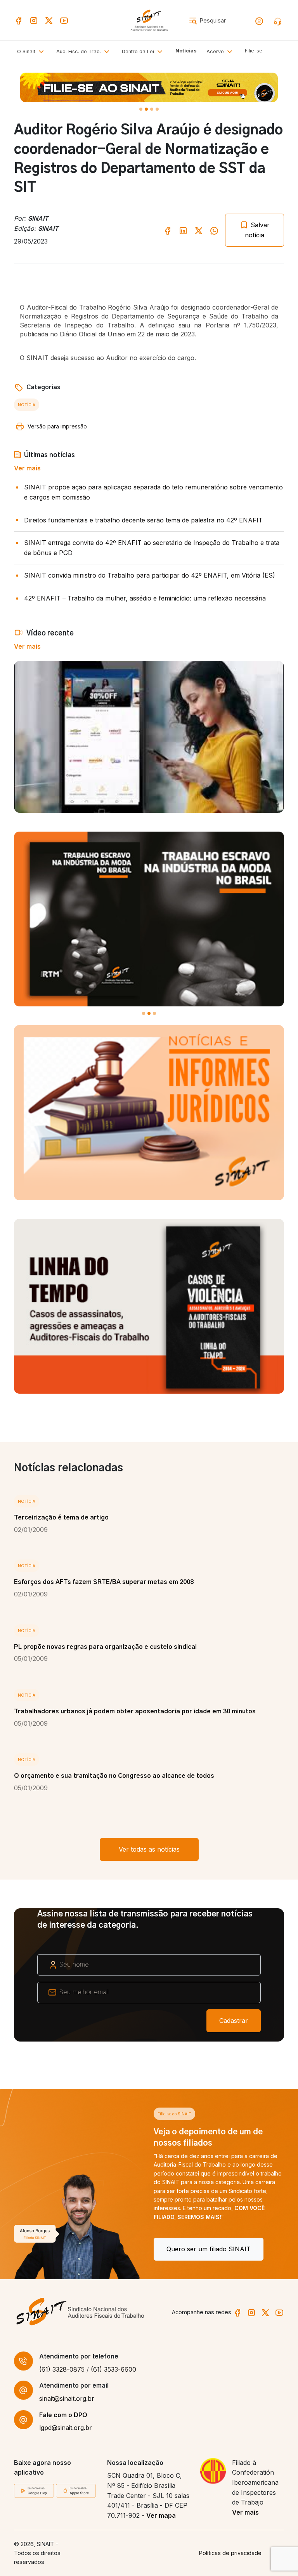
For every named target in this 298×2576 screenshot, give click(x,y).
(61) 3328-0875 (62, 2369)
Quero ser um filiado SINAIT (69, 2249)
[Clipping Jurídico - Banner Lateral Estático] (149, 1112)
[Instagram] (34, 20)
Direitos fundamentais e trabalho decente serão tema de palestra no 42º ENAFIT (143, 520)
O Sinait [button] (27, 51)
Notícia (27, 405)
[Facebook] (19, 20)
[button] (84, 52)
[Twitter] (49, 20)
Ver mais (27, 468)
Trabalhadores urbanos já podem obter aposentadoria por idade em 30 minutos (135, 1711)
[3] (157, 109)
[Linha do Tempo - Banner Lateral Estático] (149, 1306)
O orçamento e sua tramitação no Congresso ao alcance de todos (114, 1776)
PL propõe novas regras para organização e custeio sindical (105, 1647)
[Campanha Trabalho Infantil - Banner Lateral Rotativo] (149, 919)
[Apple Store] (76, 2490)
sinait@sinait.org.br (67, 2398)
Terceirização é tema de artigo (61, 1518)
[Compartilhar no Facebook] (168, 230)
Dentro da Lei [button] (139, 51)
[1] (146, 109)
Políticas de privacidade (230, 2553)
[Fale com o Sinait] (279, 21)
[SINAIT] (149, 20)
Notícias (186, 51)
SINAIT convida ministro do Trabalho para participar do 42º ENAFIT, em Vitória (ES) (150, 575)
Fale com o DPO (63, 2415)
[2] (152, 109)
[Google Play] (34, 2490)
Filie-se (254, 51)
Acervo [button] (216, 51)
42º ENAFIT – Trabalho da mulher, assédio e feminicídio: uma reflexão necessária (145, 598)
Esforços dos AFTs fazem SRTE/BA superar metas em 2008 (104, 1582)
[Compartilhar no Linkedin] (183, 230)
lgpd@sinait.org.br (66, 2428)
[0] (141, 109)
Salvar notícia (257, 230)
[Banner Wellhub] (149, 87)
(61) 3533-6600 (113, 2369)
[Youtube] (64, 20)
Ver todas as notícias (149, 1849)
